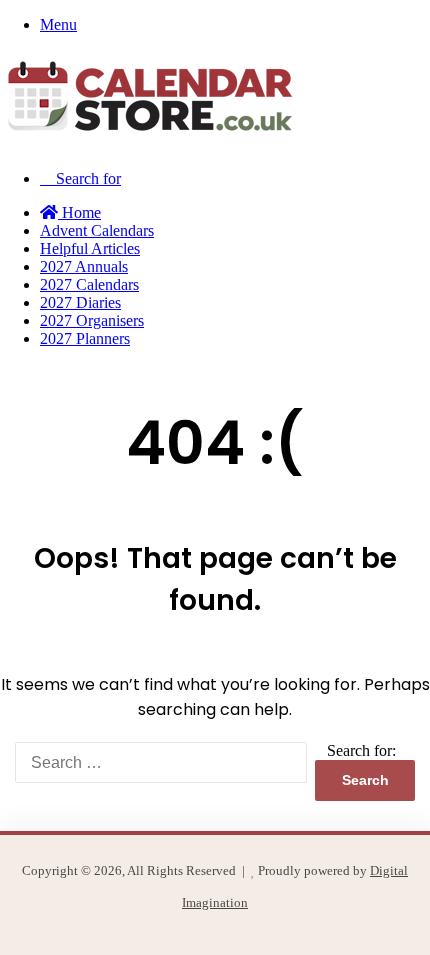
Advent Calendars (97, 230)
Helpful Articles (90, 248)
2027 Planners (85, 338)
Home (79, 212)
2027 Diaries (80, 302)
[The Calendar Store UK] (150, 144)
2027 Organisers (92, 320)
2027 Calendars (89, 284)
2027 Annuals (84, 266)
